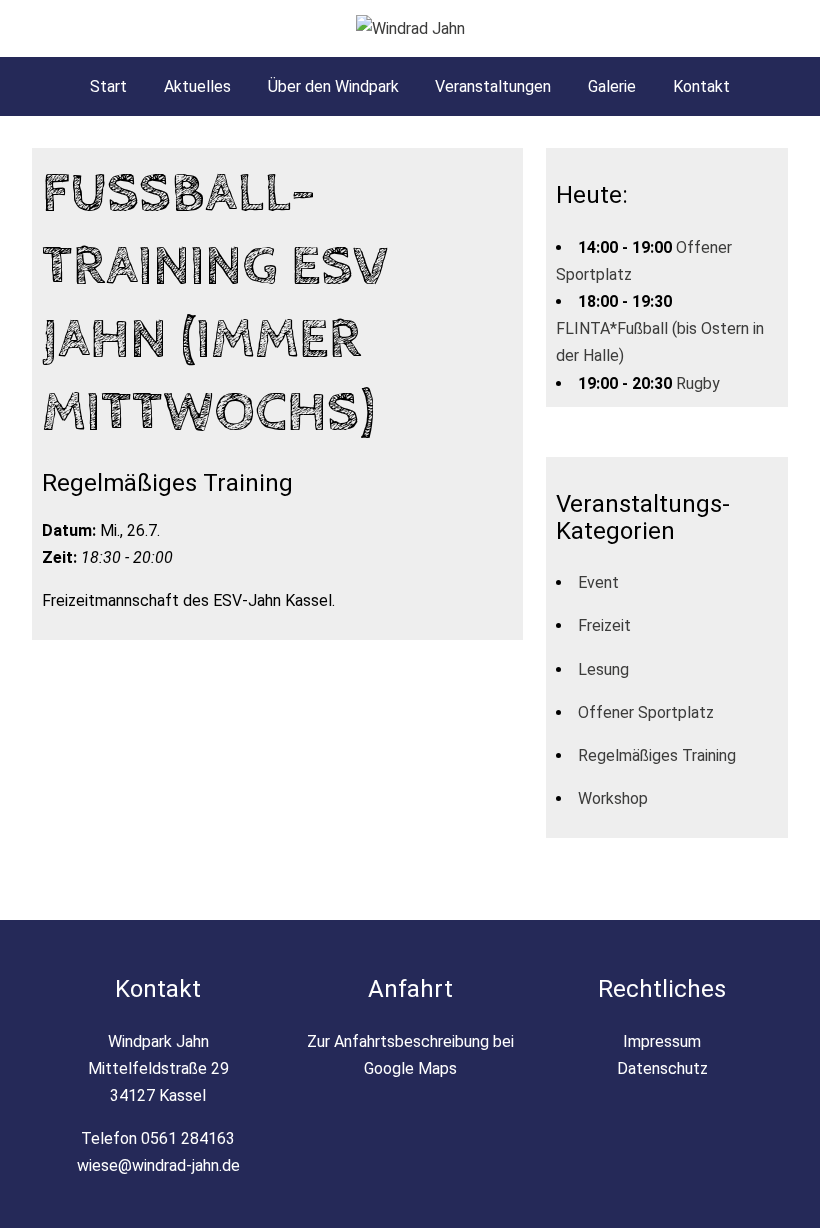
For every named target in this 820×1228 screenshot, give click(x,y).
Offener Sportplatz (646, 712)
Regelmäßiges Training (657, 755)
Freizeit (604, 625)
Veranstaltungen (493, 86)
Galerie (612, 86)
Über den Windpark (333, 86)
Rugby (698, 383)
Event (598, 582)
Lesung (603, 669)
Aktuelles (197, 86)
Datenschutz (662, 1068)
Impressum (662, 1041)
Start (108, 86)
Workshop (613, 798)
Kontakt (701, 86)
